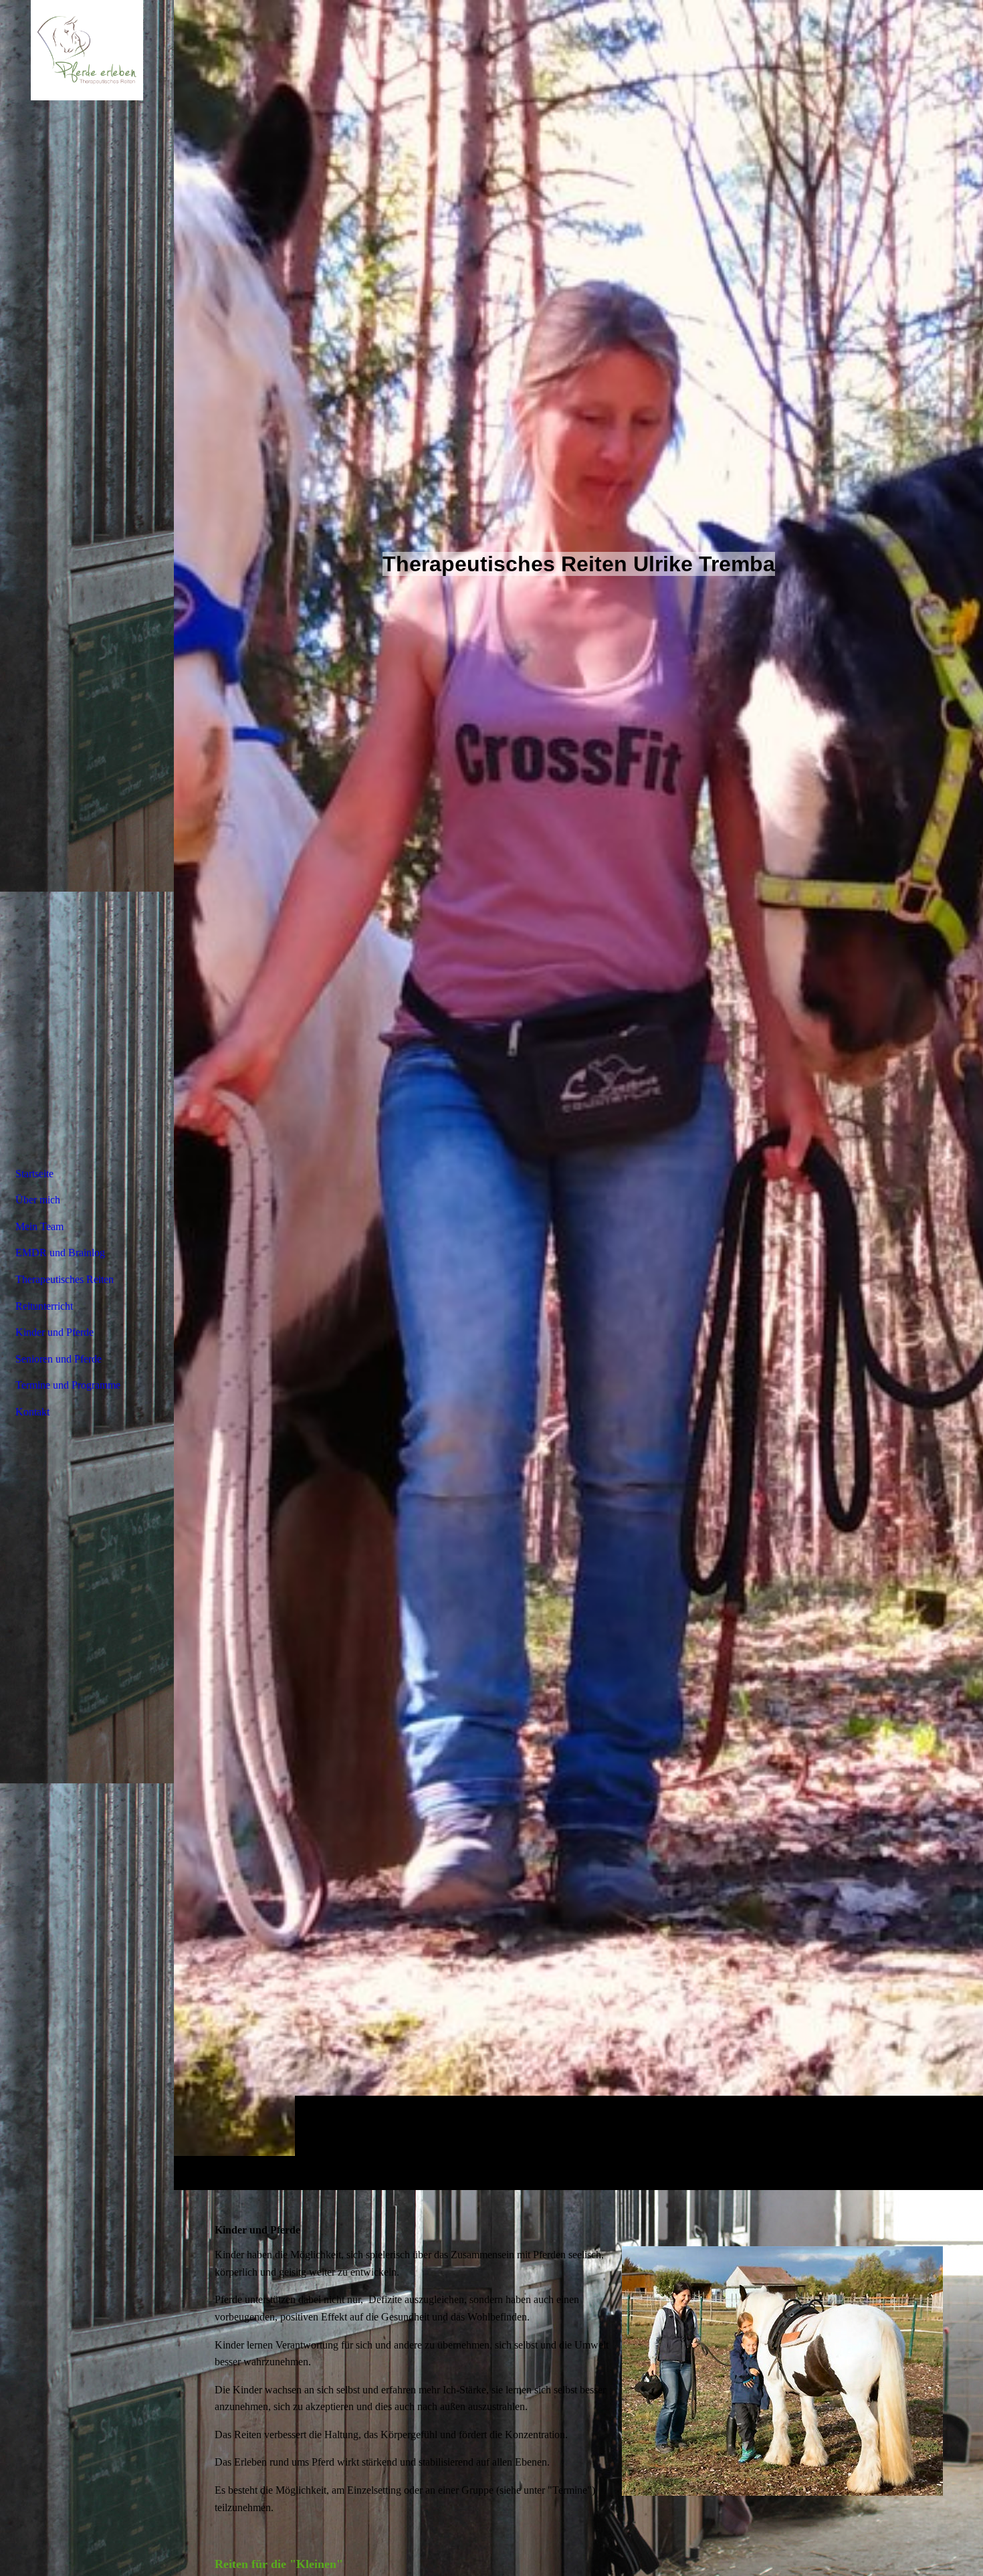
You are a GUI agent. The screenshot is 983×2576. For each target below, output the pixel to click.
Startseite (34, 1174)
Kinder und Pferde (54, 1332)
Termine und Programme (68, 1385)
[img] (578, 1095)
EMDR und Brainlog (60, 1253)
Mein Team (39, 1226)
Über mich (38, 1200)
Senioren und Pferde (59, 1359)
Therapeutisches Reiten (65, 1279)
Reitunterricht (44, 1306)
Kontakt (32, 1412)
